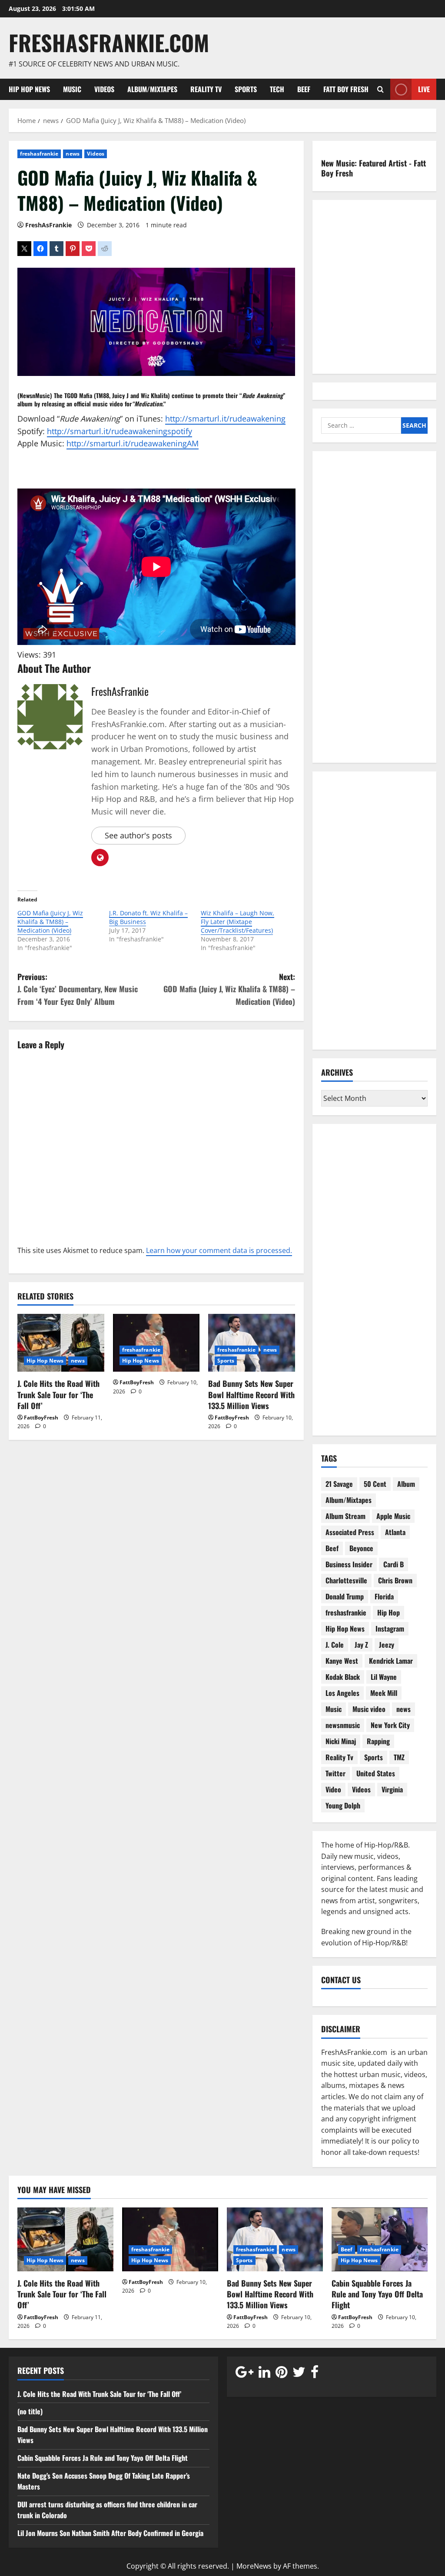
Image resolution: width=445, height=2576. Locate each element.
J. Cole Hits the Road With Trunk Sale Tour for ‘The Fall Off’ (58, 1394)
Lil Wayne (384, 1677)
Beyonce (361, 1548)
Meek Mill (384, 1693)
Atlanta (395, 1532)
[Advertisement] (374, 612)
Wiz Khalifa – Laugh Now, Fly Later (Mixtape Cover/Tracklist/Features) (237, 922)
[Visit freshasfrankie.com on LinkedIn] (264, 2374)
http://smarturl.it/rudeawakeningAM (133, 443)
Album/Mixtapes (152, 89)
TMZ (399, 1757)
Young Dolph (343, 1805)
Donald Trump (345, 1596)
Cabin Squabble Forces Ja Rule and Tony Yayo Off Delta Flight (377, 2294)
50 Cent (375, 1484)
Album (406, 1484)
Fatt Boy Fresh (346, 89)
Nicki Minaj (341, 1741)
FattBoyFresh (41, 1418)
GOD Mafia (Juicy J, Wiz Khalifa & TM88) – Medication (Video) (50, 922)
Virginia (392, 1789)
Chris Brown (395, 1580)
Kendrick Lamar (391, 1661)
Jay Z (361, 1645)
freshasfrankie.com (109, 42)
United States (376, 1773)
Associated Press (350, 1532)
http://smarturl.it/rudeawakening (225, 419)
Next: (229, 989)
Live (424, 89)
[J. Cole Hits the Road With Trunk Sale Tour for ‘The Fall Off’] (61, 1343)
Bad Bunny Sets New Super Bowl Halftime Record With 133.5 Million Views (251, 1394)
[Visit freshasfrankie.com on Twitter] (299, 2374)
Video (333, 1789)
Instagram (390, 1629)
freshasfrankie (39, 154)
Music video (369, 1709)
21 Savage (339, 1484)
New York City (390, 1725)
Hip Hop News (29, 89)
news (72, 154)
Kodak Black (343, 1677)
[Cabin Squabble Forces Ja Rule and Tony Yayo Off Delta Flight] (380, 2239)
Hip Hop (389, 1612)
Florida (384, 1596)
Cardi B (394, 1564)
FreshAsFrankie (48, 225)
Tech (277, 89)
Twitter (335, 1773)
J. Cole (335, 1645)
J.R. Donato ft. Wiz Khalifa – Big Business (148, 917)
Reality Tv (206, 89)
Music (72, 89)
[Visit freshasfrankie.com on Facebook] (315, 2374)
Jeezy (387, 1645)
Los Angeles (342, 1693)
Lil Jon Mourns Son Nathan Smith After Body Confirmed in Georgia (110, 2533)
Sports (246, 89)
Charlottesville (346, 1580)
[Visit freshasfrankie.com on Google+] (244, 2374)
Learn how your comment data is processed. (219, 1250)
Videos (104, 89)
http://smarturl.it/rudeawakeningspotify (120, 431)
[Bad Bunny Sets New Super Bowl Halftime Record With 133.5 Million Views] (252, 1343)
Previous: (78, 989)
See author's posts (138, 835)
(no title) (30, 2411)
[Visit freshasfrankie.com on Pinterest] (281, 2374)
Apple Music (393, 1516)
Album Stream (345, 1516)
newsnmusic (343, 1725)
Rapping (378, 1741)
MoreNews (254, 2566)
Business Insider (349, 1564)
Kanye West (342, 1661)
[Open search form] (380, 89)
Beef (304, 89)
